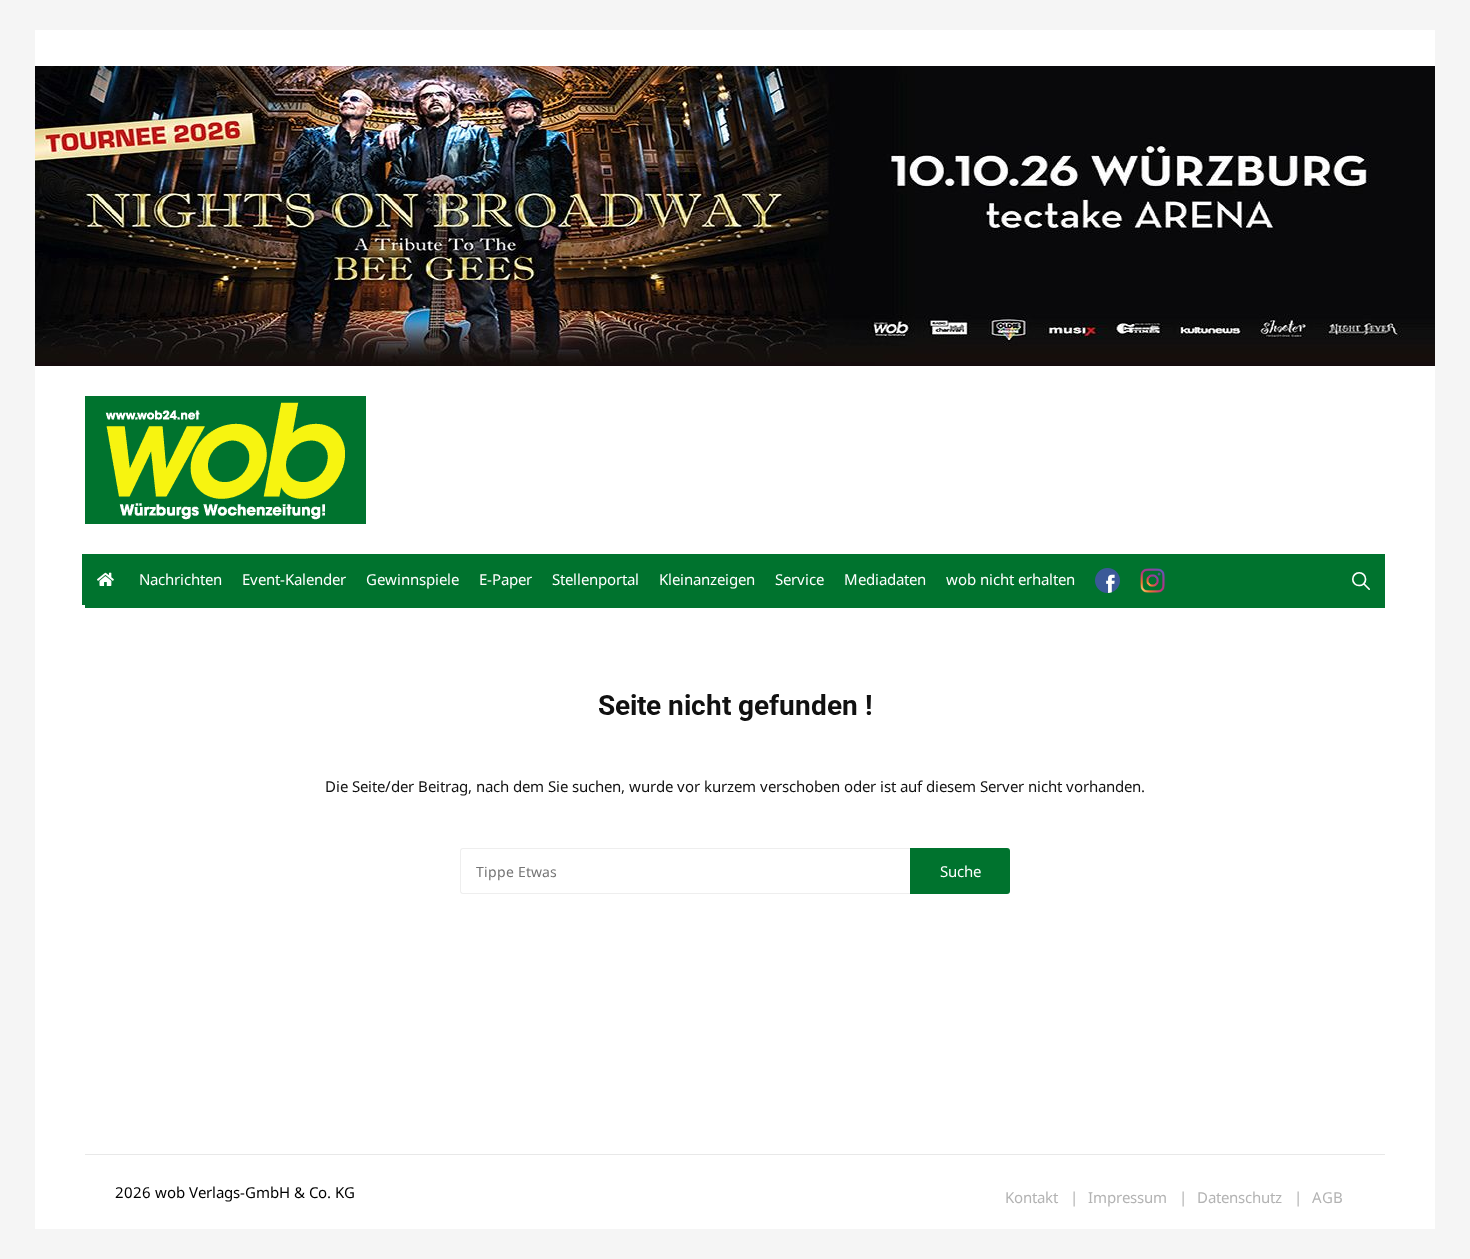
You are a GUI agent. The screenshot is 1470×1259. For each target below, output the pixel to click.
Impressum (381, 48)
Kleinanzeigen (707, 579)
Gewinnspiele (412, 579)
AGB (1327, 1197)
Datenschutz (1239, 1197)
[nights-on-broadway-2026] (735, 214)
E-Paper (505, 579)
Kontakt (313, 48)
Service (799, 579)
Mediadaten (121, 48)
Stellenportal (595, 579)
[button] (1361, 581)
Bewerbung (459, 48)
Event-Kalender (294, 579)
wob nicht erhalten (223, 48)
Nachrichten (180, 579)
